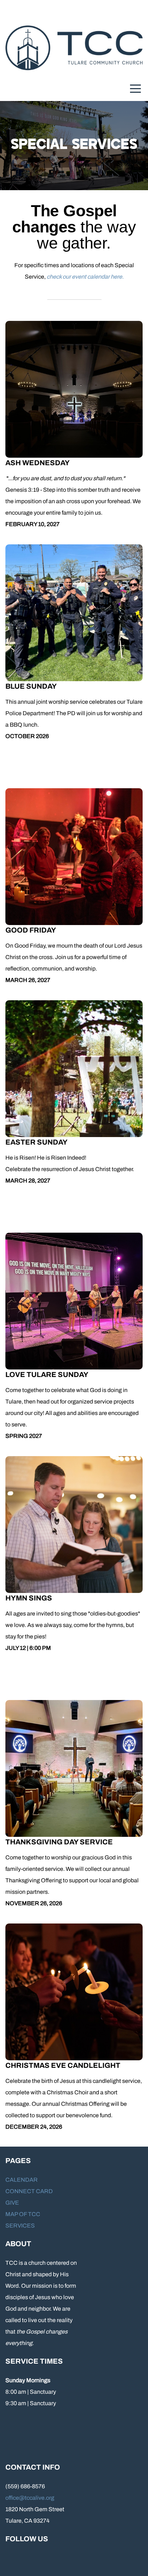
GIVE (12, 2203)
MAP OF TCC (23, 2214)
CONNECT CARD (29, 2191)
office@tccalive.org (30, 2498)
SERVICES (20, 2226)
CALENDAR (22, 2180)
